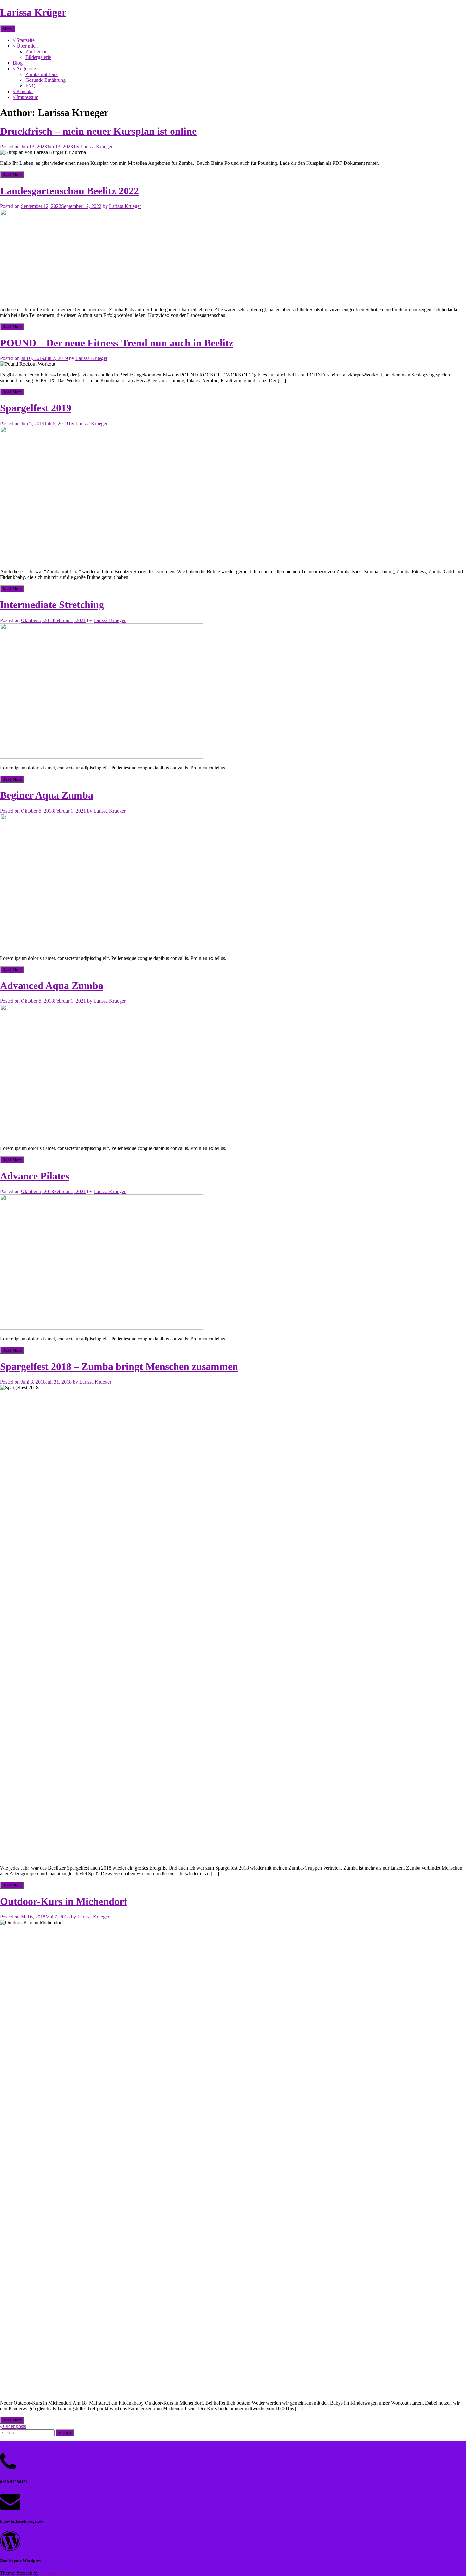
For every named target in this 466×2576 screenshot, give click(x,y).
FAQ (30, 86)
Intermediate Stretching (52, 605)
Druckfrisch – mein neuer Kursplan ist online (98, 131)
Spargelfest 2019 (36, 408)
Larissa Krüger (33, 12)
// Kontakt (23, 91)
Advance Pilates (35, 1176)
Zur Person (36, 51)
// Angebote (24, 69)
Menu (8, 29)
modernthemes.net (58, 2573)
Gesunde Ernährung (45, 80)
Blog (18, 63)
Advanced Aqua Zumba (52, 986)
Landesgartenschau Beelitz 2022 (69, 191)
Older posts (14, 2426)
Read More (12, 174)
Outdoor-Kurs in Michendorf (64, 1901)
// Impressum (26, 97)
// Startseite (24, 40)
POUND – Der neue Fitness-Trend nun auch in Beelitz (117, 343)
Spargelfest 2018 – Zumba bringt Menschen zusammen (119, 1366)
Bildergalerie (38, 57)
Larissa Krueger (97, 147)
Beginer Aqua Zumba (47, 795)
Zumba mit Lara (42, 74)
